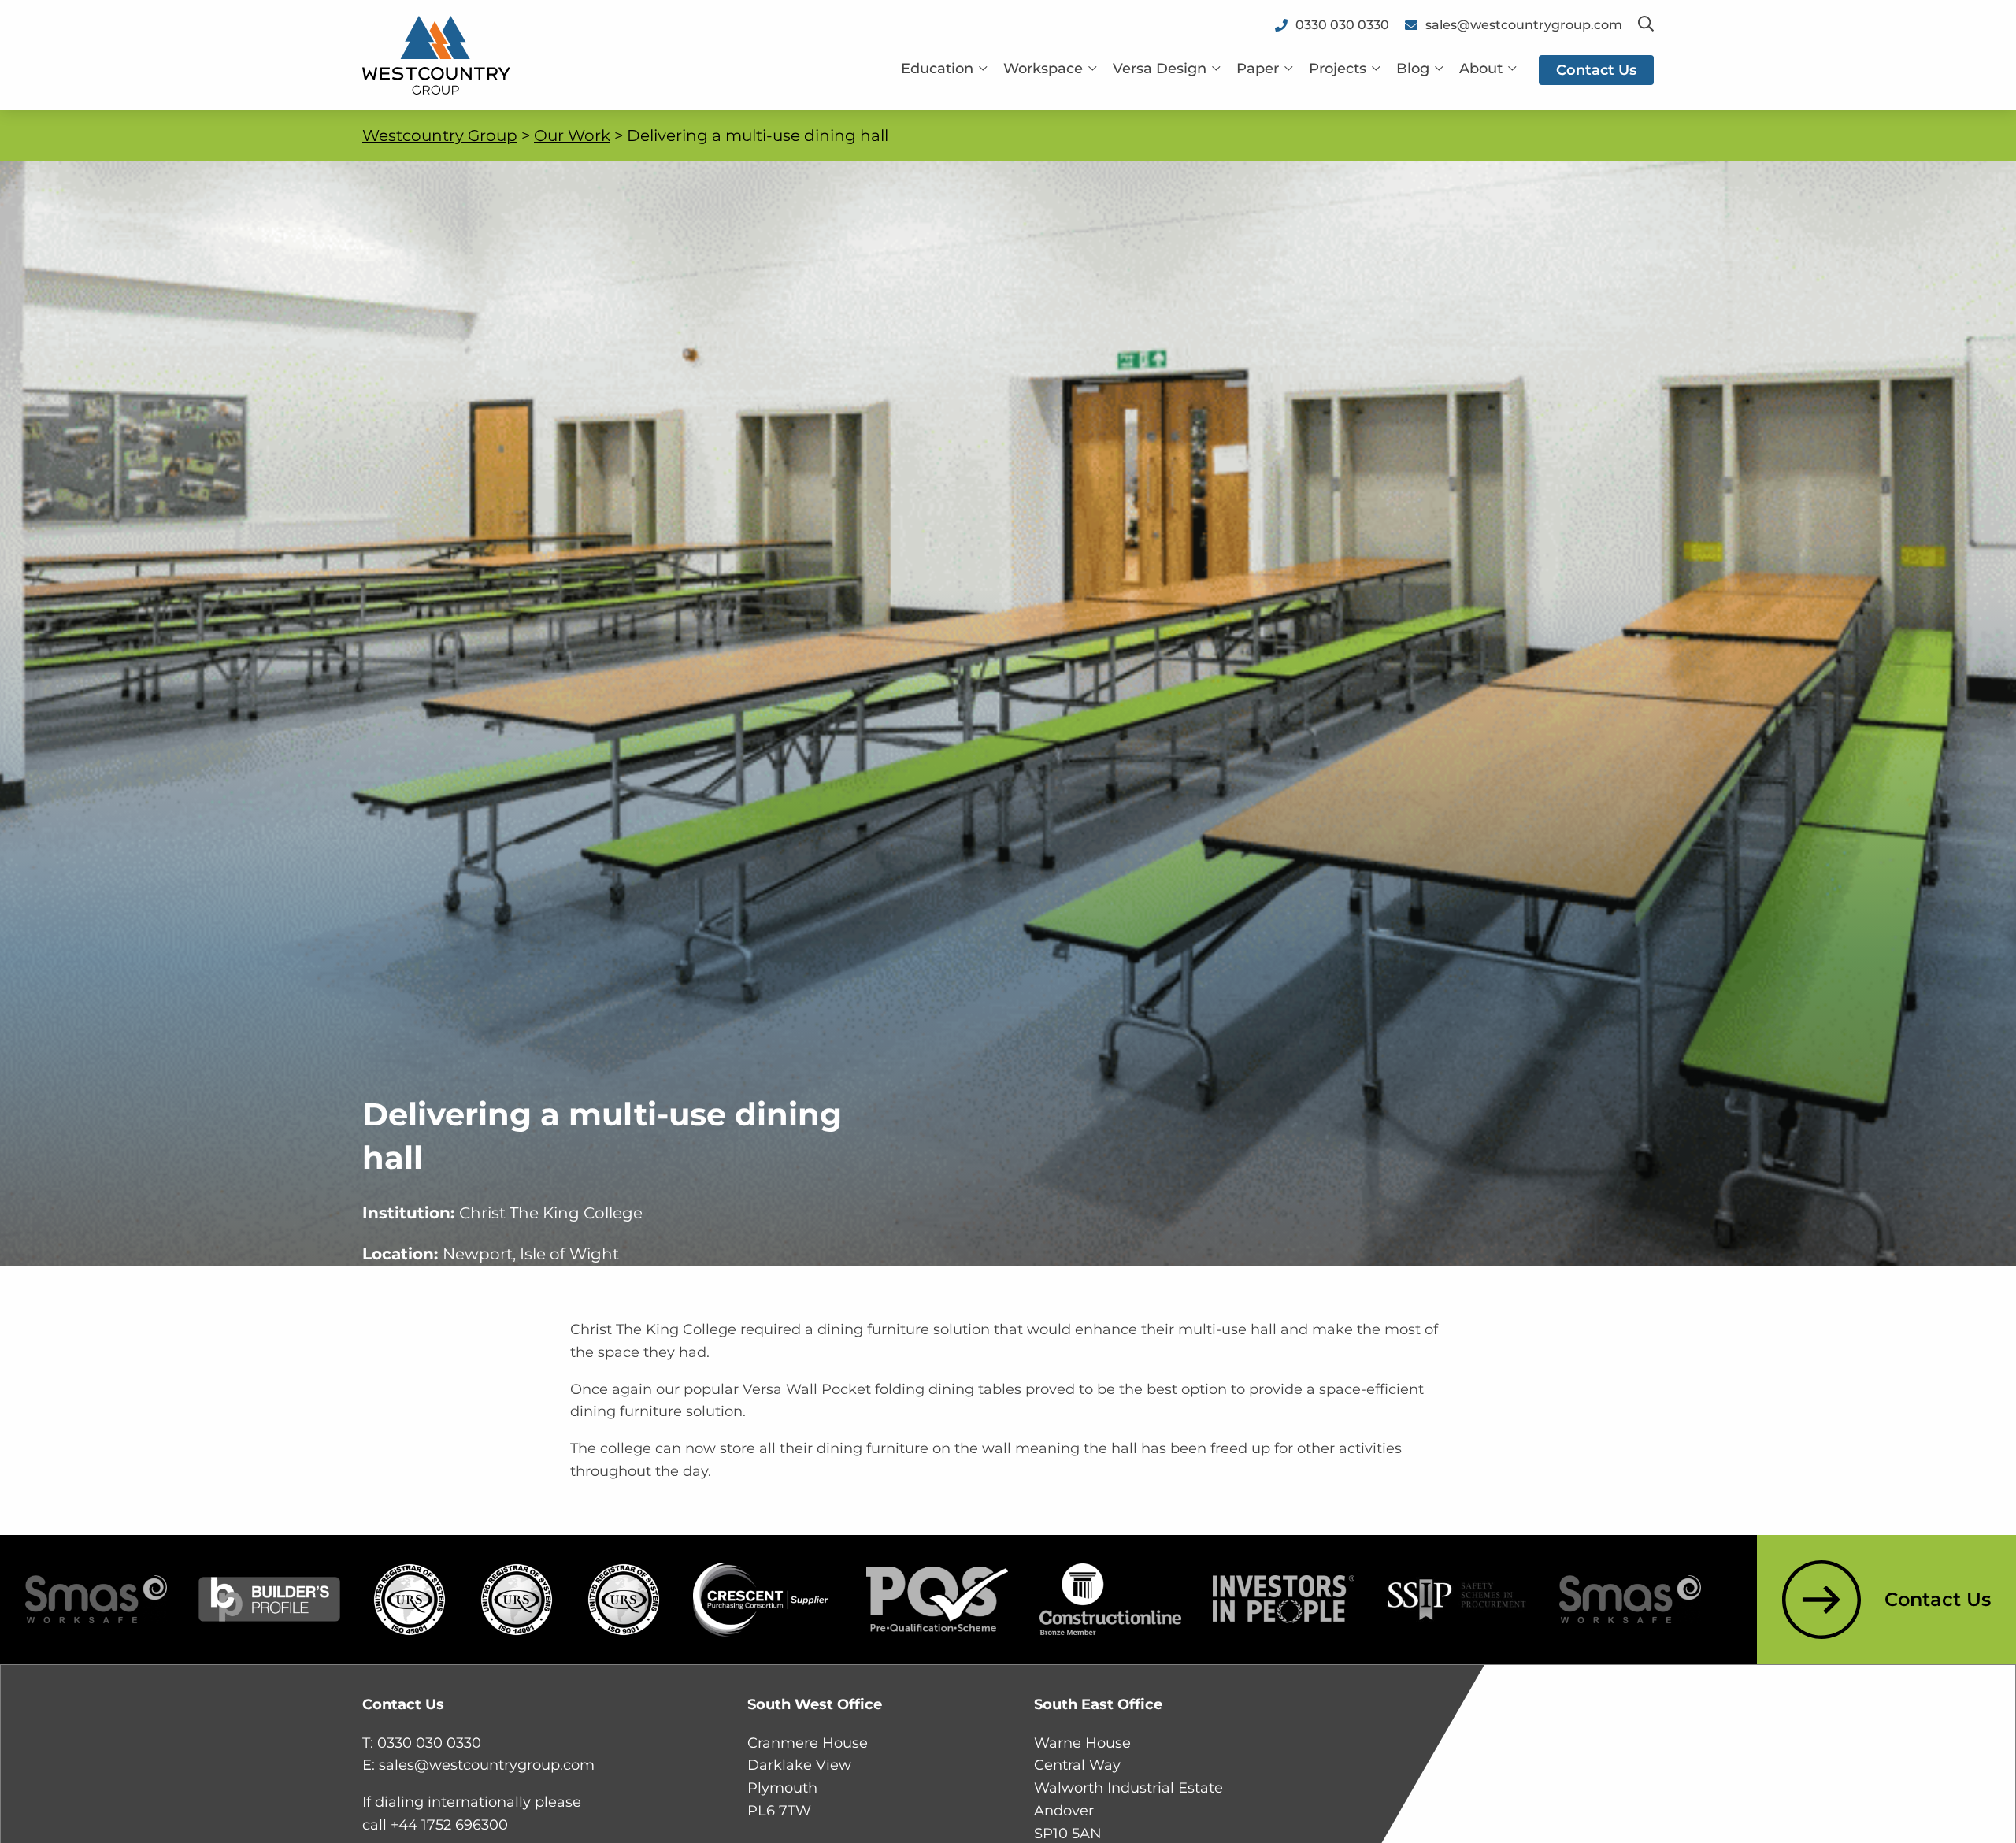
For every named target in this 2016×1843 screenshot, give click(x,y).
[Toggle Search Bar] (1646, 25)
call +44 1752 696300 (435, 1825)
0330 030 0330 (429, 1743)
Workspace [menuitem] (1043, 69)
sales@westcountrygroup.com (487, 1765)
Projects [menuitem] (1338, 69)
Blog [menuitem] (1413, 69)
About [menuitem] (1481, 69)
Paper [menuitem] (1258, 69)
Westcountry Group (440, 135)
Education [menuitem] (937, 69)
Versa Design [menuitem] (1160, 69)
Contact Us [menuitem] (1596, 70)
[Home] (436, 54)
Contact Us (1938, 1599)
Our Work (572, 135)
